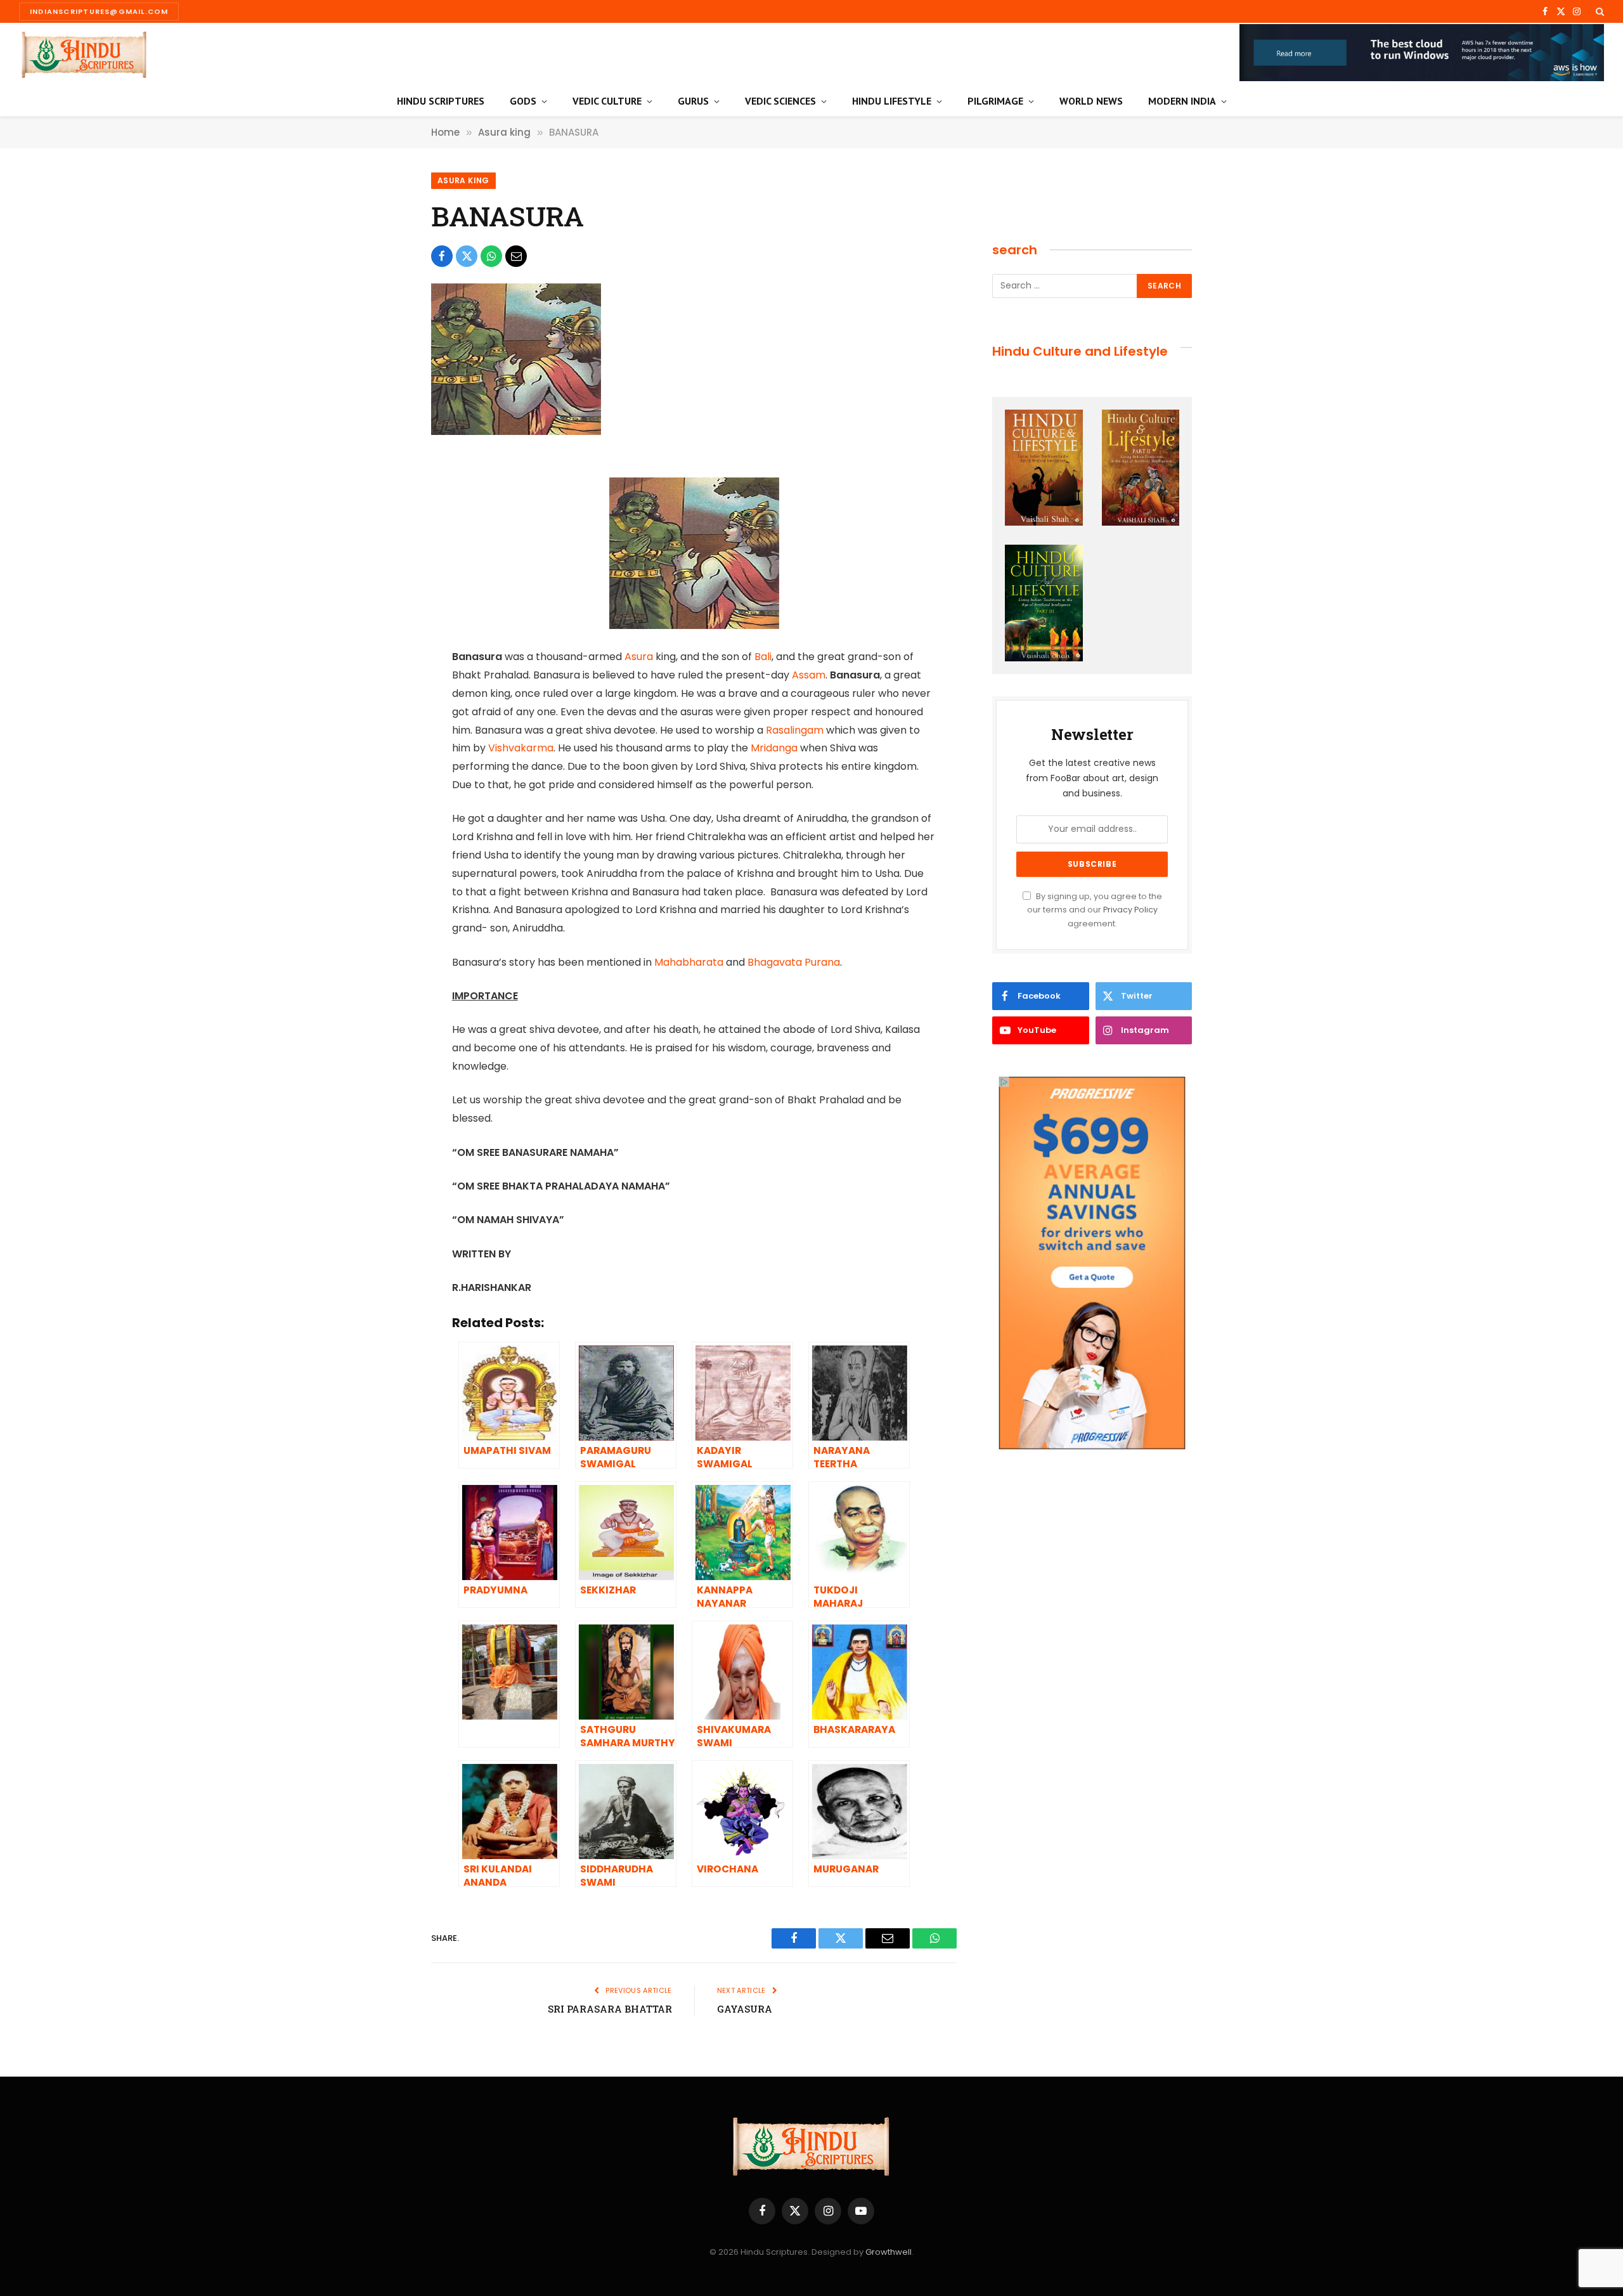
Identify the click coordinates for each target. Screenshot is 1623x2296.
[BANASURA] (516, 432)
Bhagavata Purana (794, 962)
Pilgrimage (995, 101)
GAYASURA (745, 2009)
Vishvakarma (521, 748)
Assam (809, 675)
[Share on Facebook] (442, 256)
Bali (763, 657)
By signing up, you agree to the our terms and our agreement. (1095, 910)
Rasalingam (795, 730)
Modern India (1182, 101)
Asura (639, 657)
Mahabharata (689, 962)
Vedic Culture (607, 101)
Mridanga (774, 748)
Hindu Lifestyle (892, 101)
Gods (523, 101)
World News (1091, 101)
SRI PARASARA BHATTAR (610, 2009)
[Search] (1599, 11)
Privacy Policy (1130, 910)
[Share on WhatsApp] (491, 256)
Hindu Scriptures (441, 101)
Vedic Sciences (780, 101)
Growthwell (889, 2252)
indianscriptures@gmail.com (99, 11)
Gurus (693, 101)
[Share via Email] (516, 256)
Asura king (463, 180)
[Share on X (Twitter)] (467, 256)
